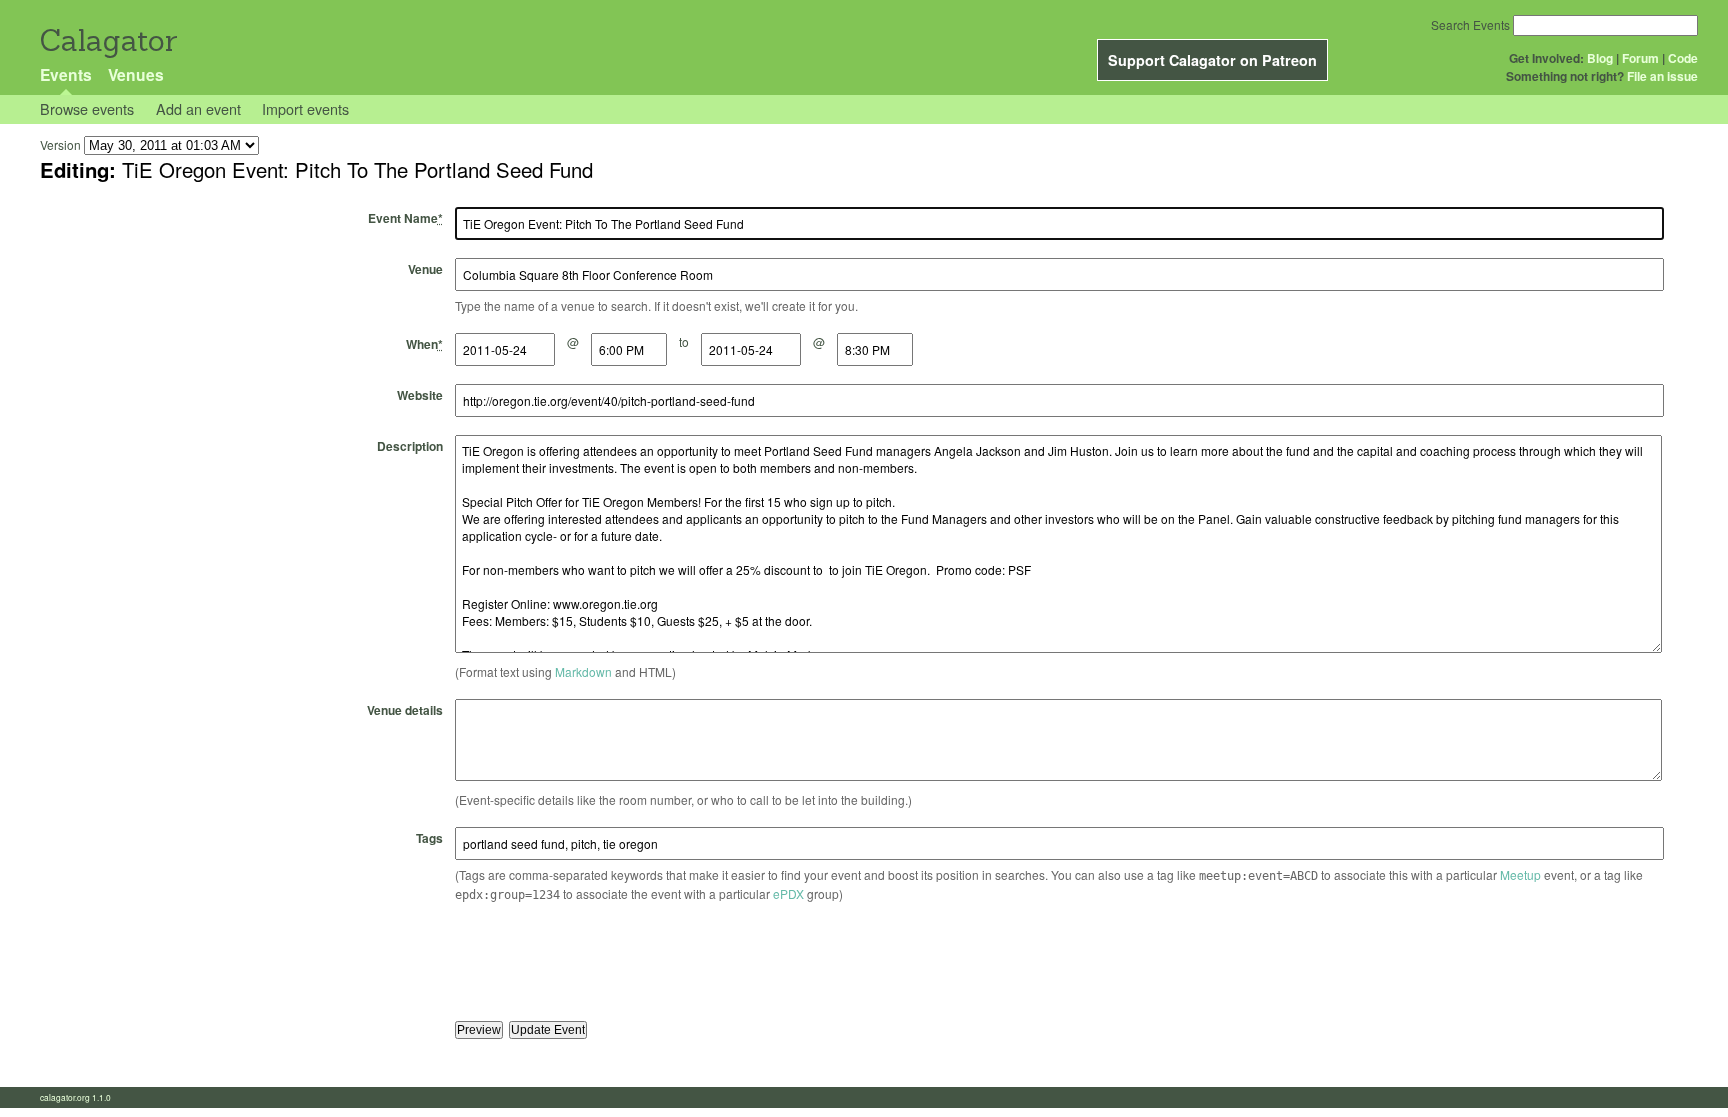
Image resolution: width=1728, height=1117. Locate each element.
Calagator (107, 40)
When (424, 344)
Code (1683, 58)
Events (66, 74)
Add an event (198, 108)
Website (420, 395)
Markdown (583, 671)
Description (410, 446)
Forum (1640, 58)
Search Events (1470, 24)
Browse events (87, 108)
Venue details (405, 710)
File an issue (1662, 76)
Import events (305, 108)
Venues (136, 74)
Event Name (405, 218)
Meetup (1520, 874)
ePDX (788, 893)
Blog (1600, 58)
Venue (425, 269)
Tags (429, 838)
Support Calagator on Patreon (1212, 60)
